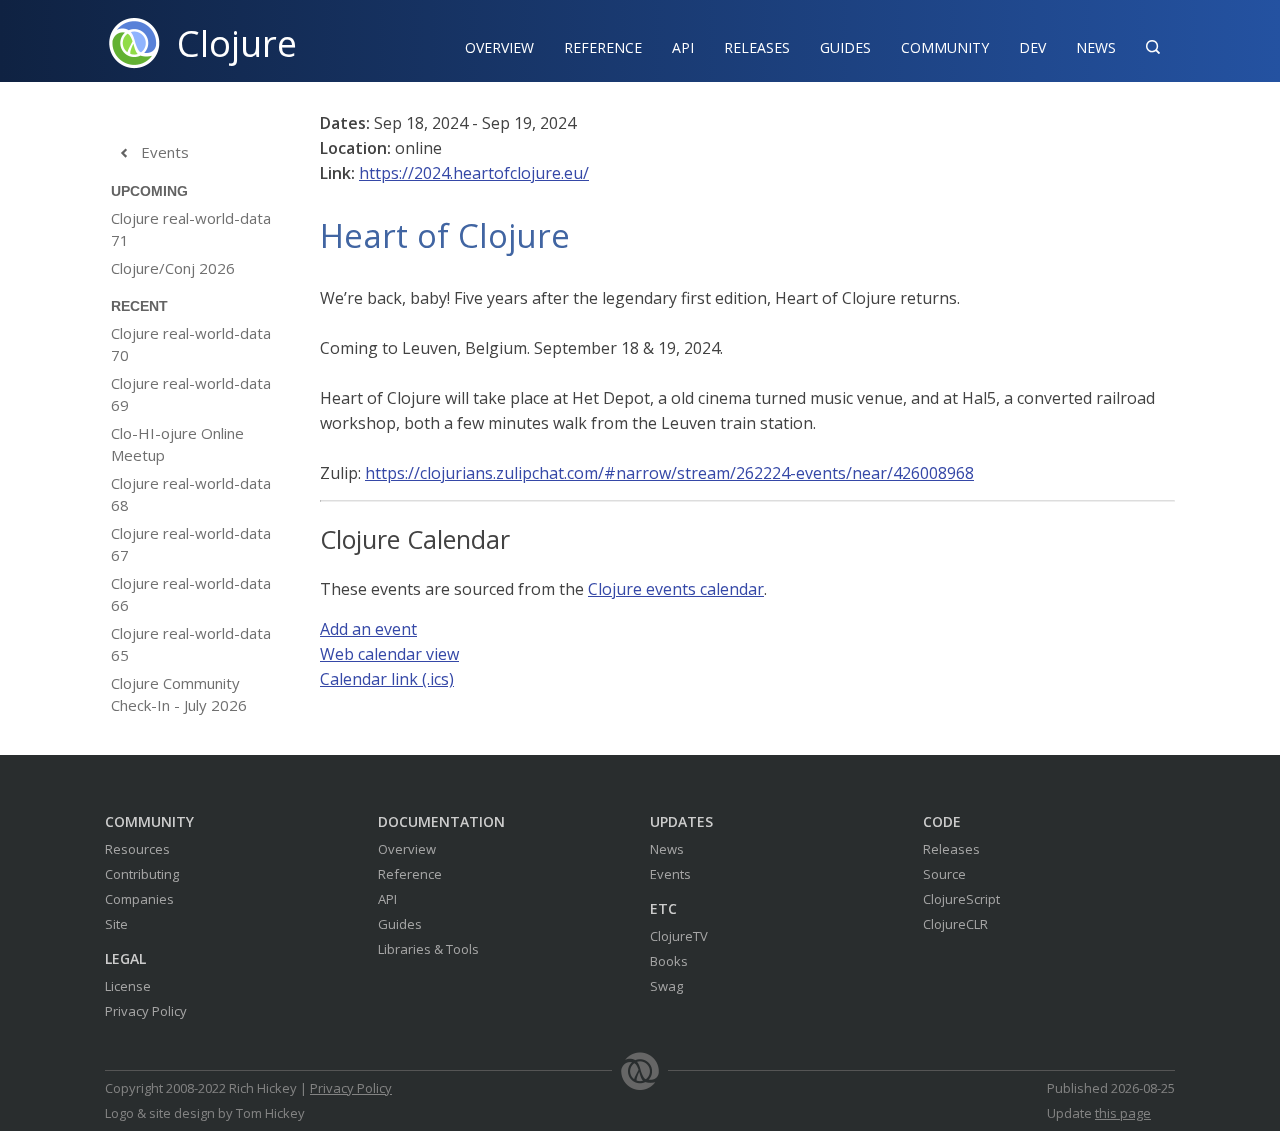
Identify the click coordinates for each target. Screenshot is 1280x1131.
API (683, 47)
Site (116, 924)
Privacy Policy (146, 1011)
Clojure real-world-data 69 (191, 394)
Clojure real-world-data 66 (191, 594)
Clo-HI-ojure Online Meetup (177, 444)
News (1096, 47)
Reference (410, 874)
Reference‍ (603, 47)
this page (1123, 1113)
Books (669, 961)
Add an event (368, 629)
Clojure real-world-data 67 (191, 544)
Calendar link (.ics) (387, 679)
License (128, 986)
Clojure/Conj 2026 (173, 268)
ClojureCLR (955, 924)
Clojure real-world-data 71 (191, 229)
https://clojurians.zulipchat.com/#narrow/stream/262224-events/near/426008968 (669, 473)
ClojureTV (679, 936)
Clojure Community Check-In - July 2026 (179, 694)
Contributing (142, 874)
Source (944, 874)
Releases (757, 47)
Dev (1032, 47)
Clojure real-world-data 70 (191, 344)
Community (945, 47)
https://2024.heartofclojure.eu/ (474, 173)
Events (153, 152)
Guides (845, 47)
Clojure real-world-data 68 (191, 494)
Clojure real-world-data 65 (191, 644)
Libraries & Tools (428, 949)
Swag (666, 986)
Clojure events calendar (676, 589)
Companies (139, 899)
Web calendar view (389, 654)
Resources (137, 849)
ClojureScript (961, 899)
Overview (499, 47)
